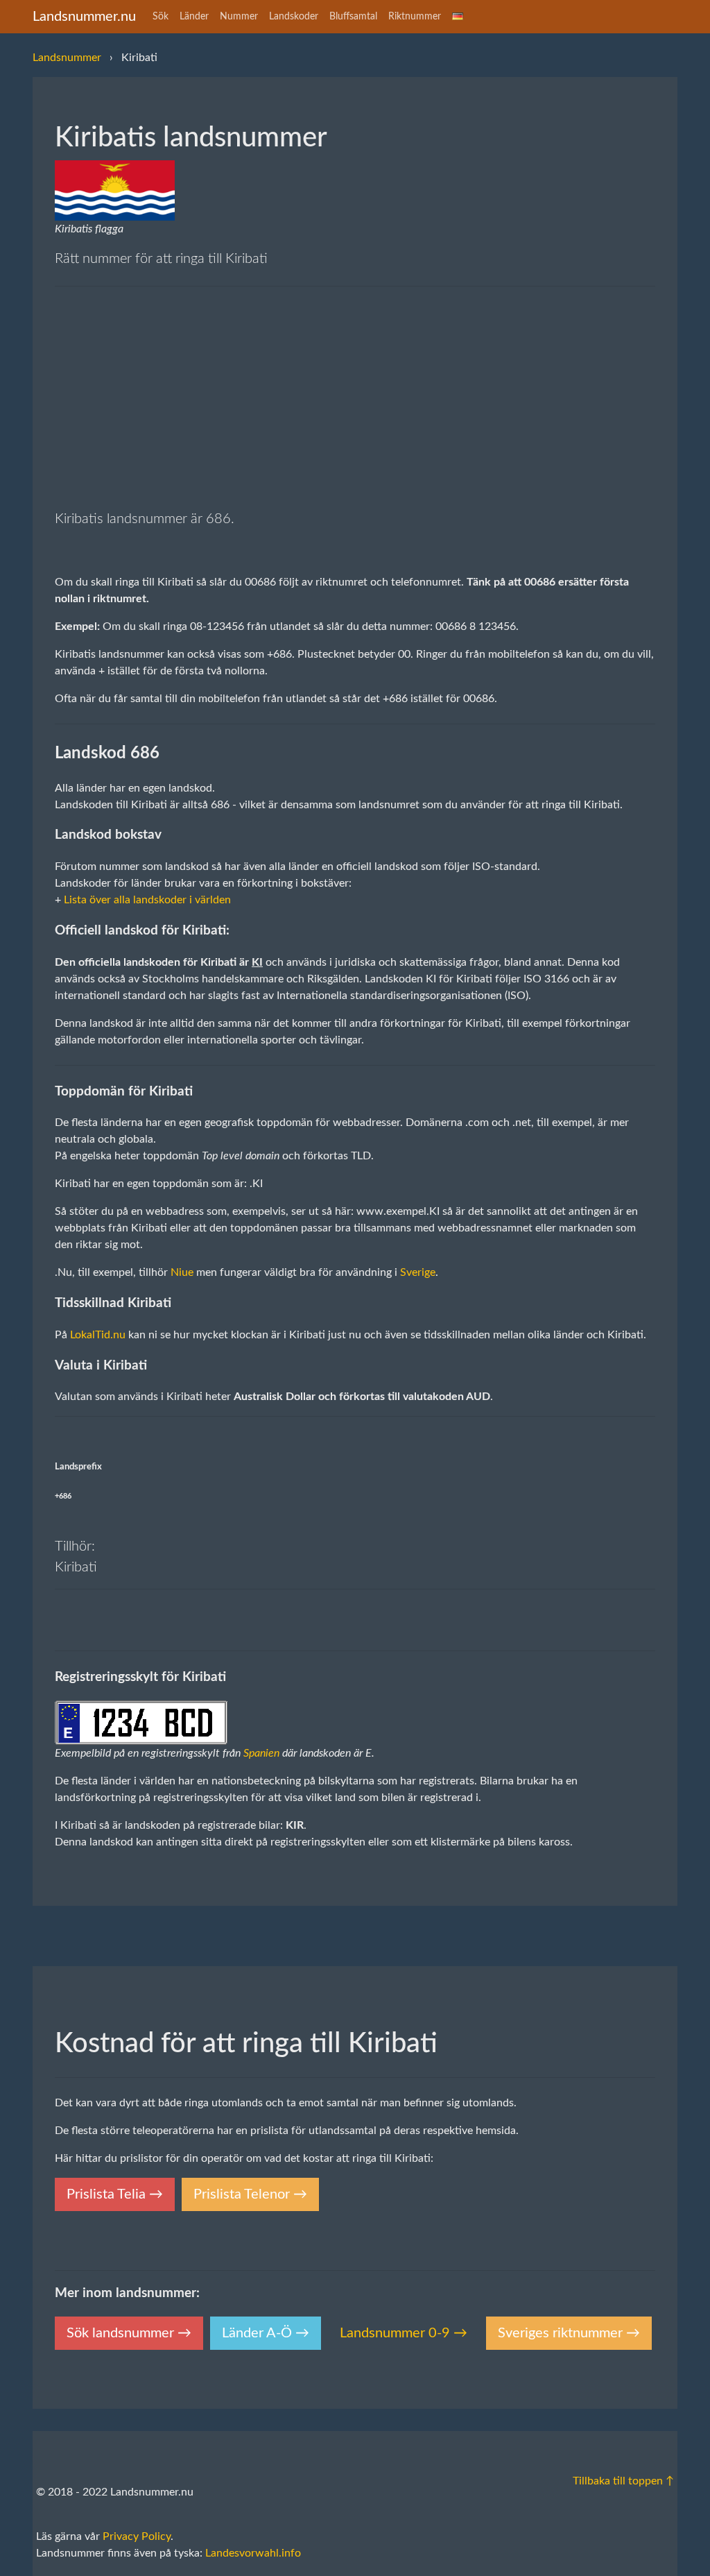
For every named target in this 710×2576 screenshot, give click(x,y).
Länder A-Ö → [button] (266, 2333)
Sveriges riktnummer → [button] (569, 2333)
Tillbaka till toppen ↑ (623, 2481)
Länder (194, 17)
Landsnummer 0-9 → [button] (404, 2333)
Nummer (239, 17)
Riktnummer (415, 17)
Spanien (261, 1753)
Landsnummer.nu (84, 17)
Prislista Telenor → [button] (250, 2194)
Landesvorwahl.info (253, 2553)
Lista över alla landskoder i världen (147, 900)
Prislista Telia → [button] (115, 2194)
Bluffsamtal (353, 17)
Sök (161, 17)
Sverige (418, 1272)
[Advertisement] (355, 400)
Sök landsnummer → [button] (129, 2333)
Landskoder (294, 17)
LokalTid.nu (98, 1335)
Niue (182, 1272)
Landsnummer (67, 58)
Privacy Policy (137, 2536)
